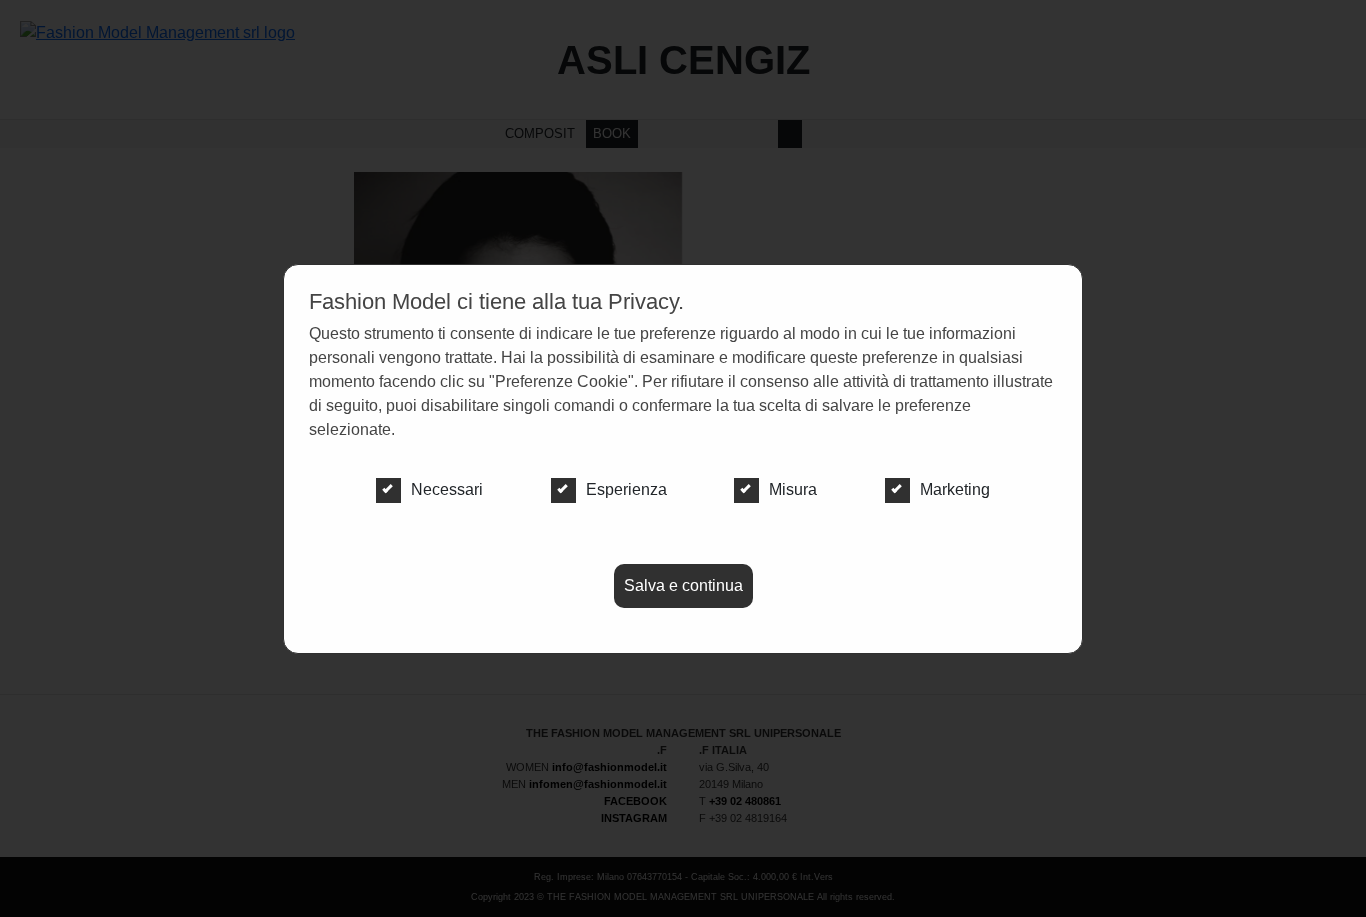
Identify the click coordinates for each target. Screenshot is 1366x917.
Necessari (447, 489)
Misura (793, 489)
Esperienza (626, 489)
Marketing (955, 489)
